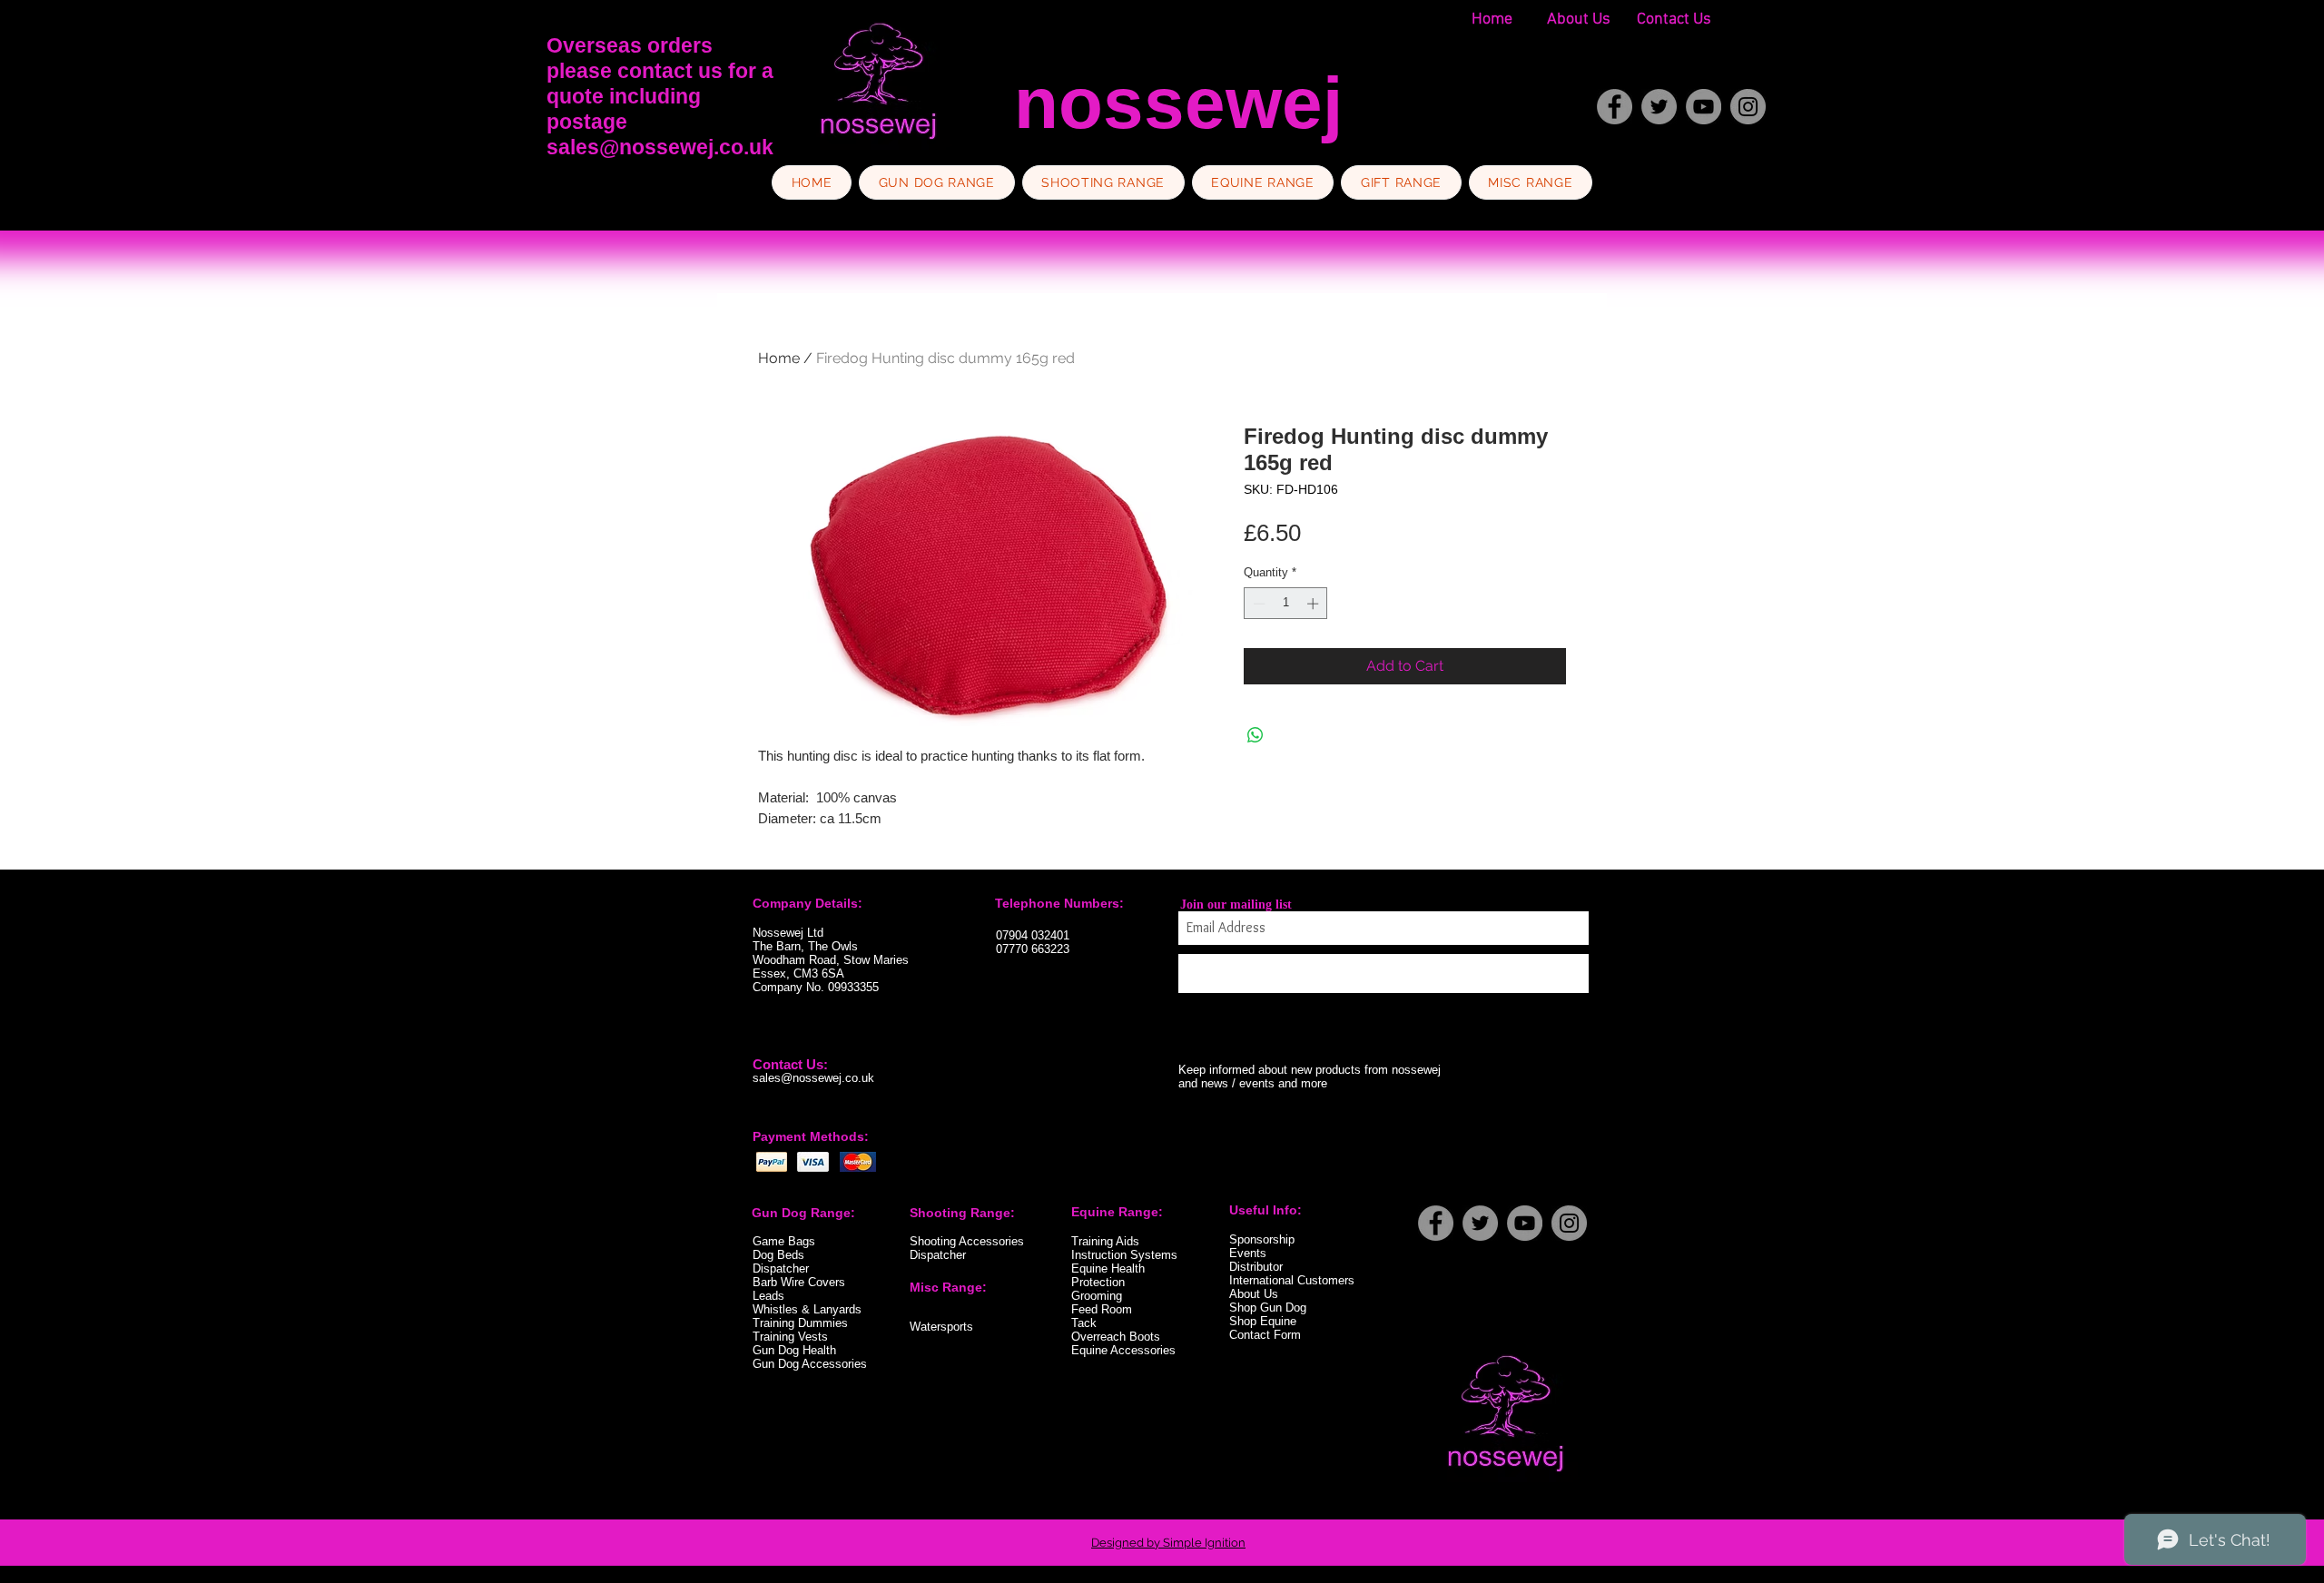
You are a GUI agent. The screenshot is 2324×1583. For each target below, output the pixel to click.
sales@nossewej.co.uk (660, 147)
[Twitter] (1659, 107)
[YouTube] (1704, 107)
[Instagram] (1748, 107)
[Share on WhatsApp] (1256, 735)
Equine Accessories (1123, 1350)
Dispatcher (938, 1255)
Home (779, 358)
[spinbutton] (1286, 604)
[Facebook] (1615, 107)
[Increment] (1315, 604)
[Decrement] (1257, 604)
